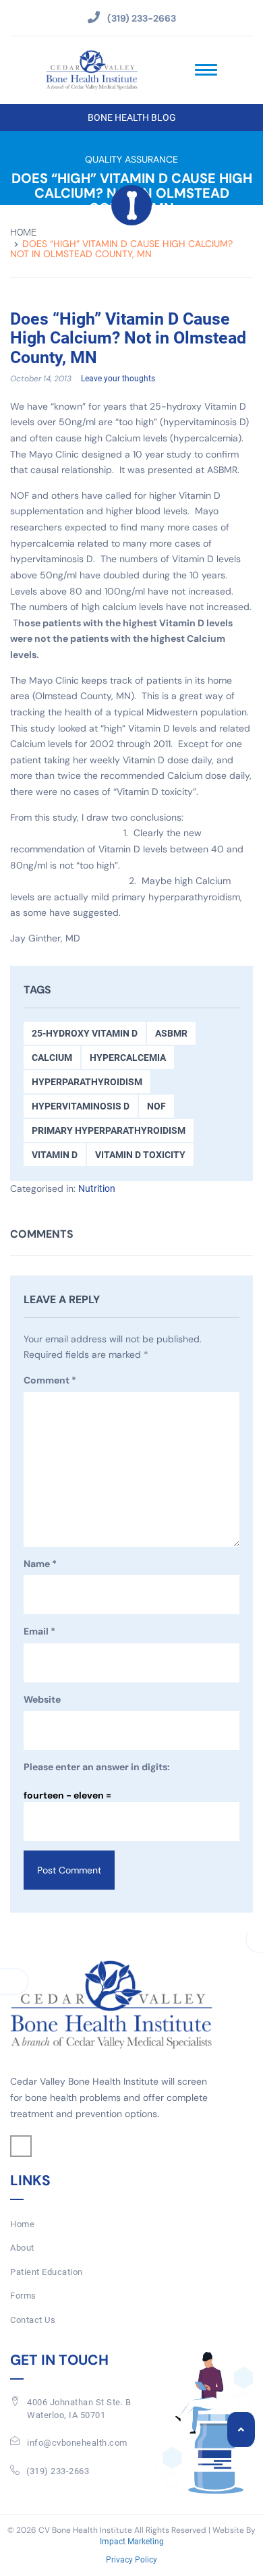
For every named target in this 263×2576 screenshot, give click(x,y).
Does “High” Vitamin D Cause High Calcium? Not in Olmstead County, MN (128, 338)
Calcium (52, 1058)
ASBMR (171, 1033)
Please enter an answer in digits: (97, 1767)
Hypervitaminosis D (81, 1106)
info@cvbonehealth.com (77, 2443)
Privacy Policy (131, 2560)
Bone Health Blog (132, 117)
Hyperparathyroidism (87, 1082)
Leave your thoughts (118, 379)
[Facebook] (21, 2146)
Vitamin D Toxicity (140, 1155)
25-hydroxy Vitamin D (85, 1033)
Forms (23, 2296)
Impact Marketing (132, 2542)
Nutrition (97, 1188)
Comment (50, 1380)
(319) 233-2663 (58, 2471)
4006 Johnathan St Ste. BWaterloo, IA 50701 (79, 2409)
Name (40, 1564)
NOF (156, 1106)
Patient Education (47, 2272)
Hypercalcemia (128, 1058)
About (22, 2248)
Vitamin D (55, 1155)
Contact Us (33, 2320)
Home (23, 232)
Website (42, 1699)
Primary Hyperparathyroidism (109, 1130)
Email (39, 1631)
